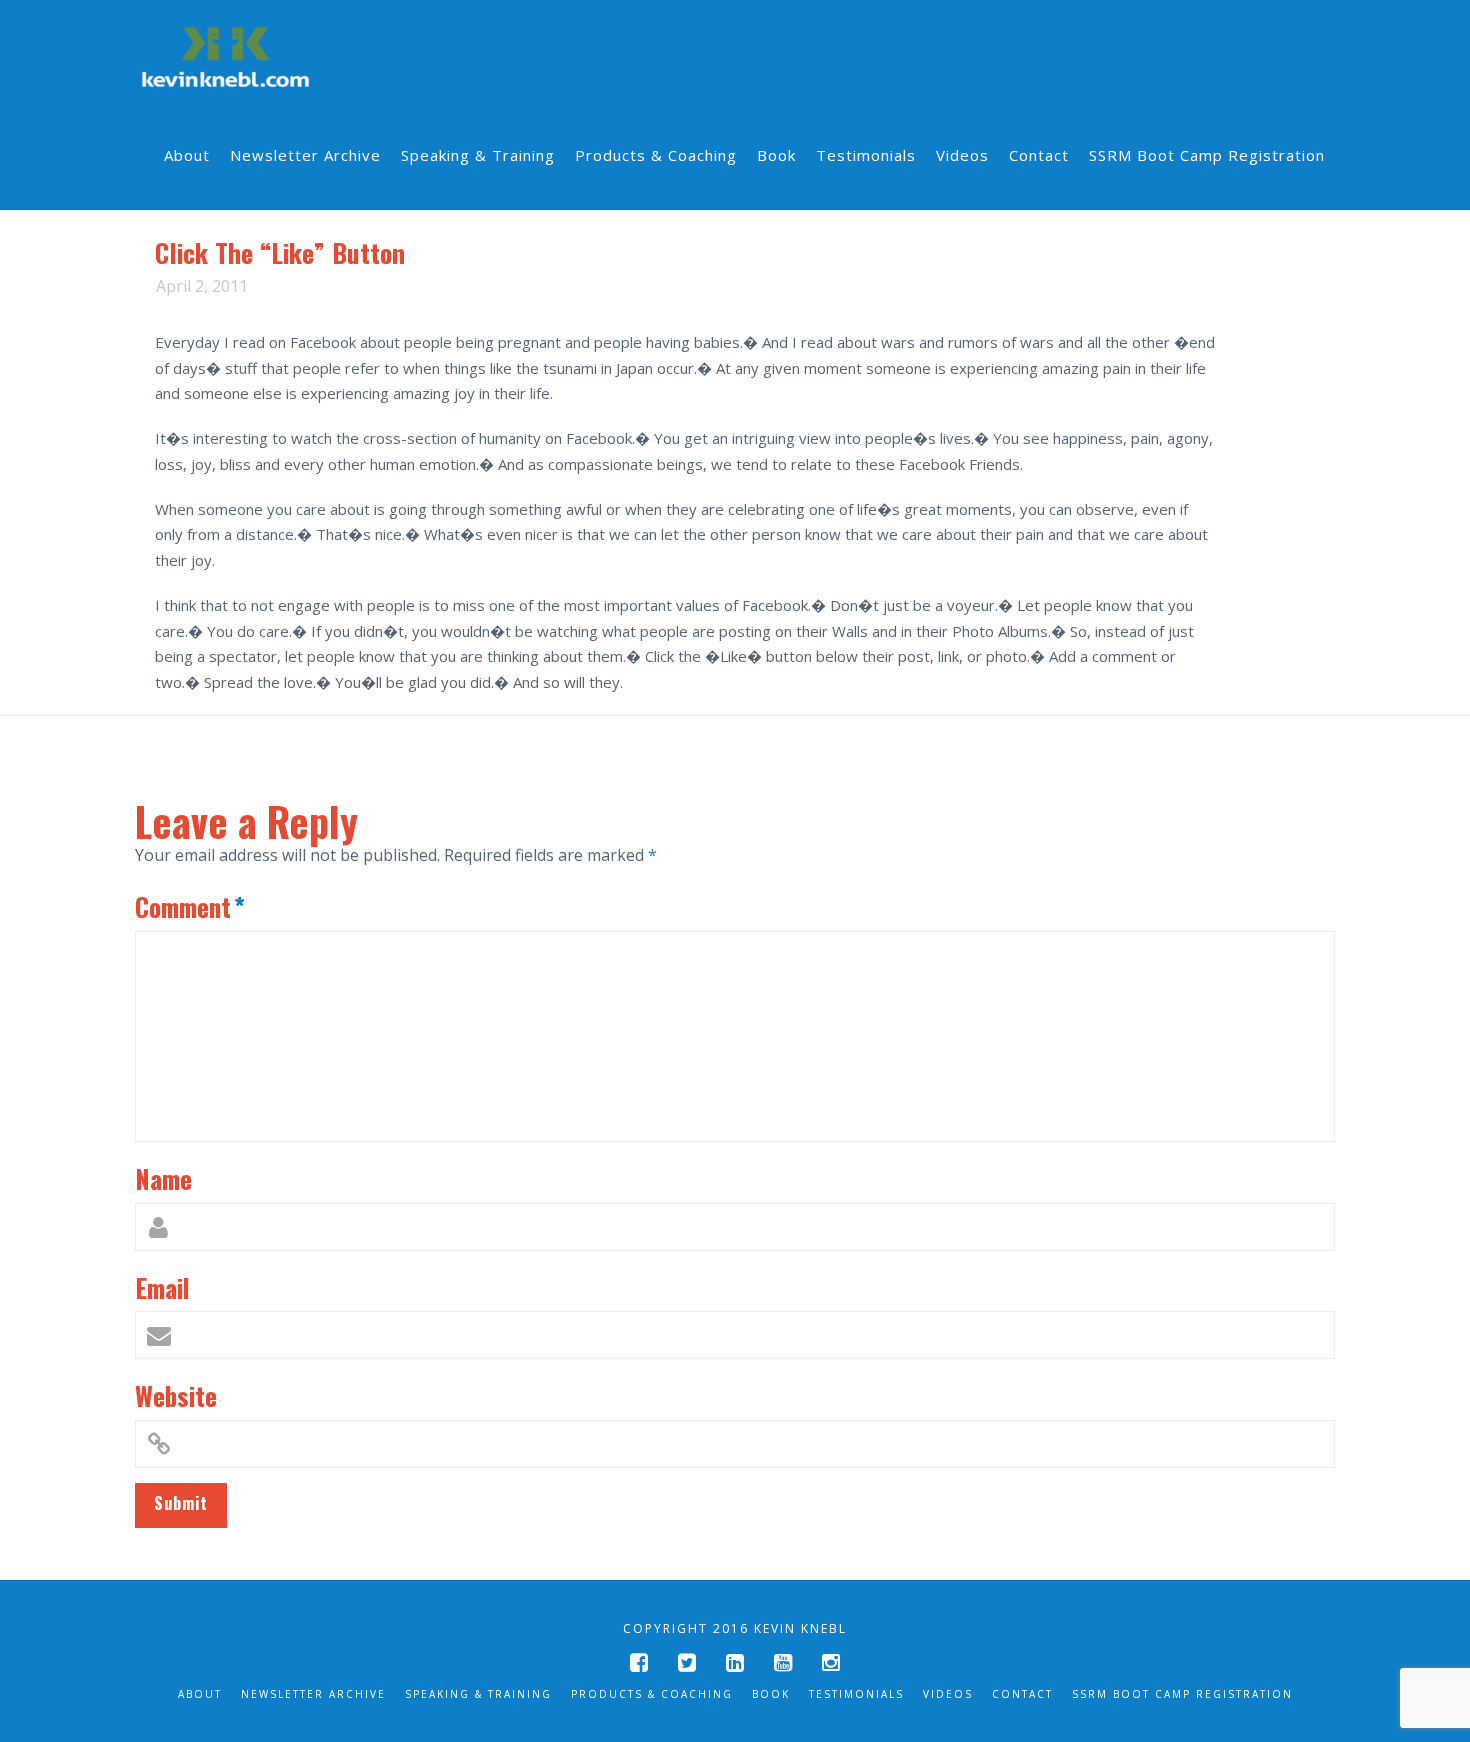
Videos (948, 1694)
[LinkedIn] (735, 1662)
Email (162, 1287)
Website (176, 1395)
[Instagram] (831, 1662)
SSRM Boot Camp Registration (1182, 1694)
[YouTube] (783, 1662)
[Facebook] (639, 1662)
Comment (190, 906)
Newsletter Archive (313, 1694)
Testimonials (856, 1694)
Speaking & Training (478, 1694)
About (200, 1694)
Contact (1022, 1694)
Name (163, 1178)
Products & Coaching (652, 1694)
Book (771, 1694)
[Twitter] (687, 1662)
